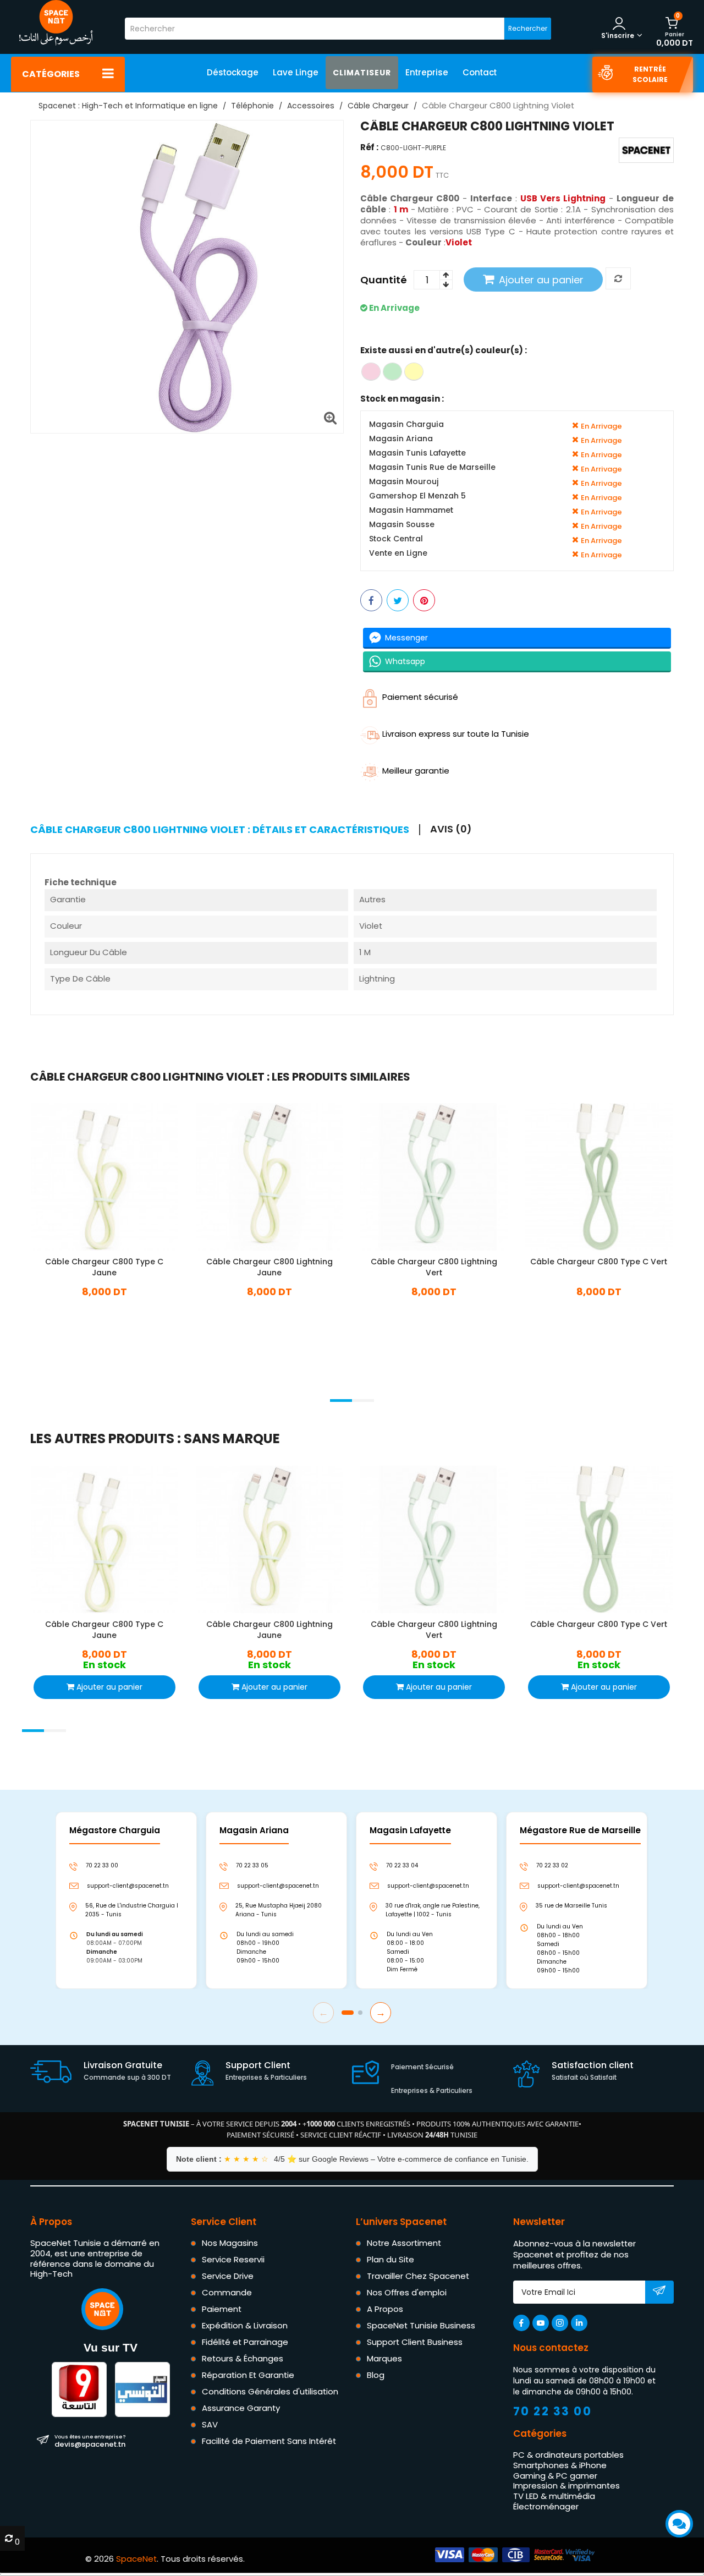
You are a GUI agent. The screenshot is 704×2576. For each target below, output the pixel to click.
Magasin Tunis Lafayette (417, 453)
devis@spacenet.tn (90, 2441)
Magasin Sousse (402, 525)
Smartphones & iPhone (560, 2465)
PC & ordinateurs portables (568, 2455)
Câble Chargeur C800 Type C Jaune (104, 1267)
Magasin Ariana (401, 439)
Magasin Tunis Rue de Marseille (432, 467)
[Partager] (371, 600)
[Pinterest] (424, 600)
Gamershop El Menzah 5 (417, 496)
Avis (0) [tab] (451, 829)
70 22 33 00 (553, 2411)
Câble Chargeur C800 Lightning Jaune (269, 1267)
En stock (105, 1308)
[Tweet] (398, 600)
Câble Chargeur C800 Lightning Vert (434, 1267)
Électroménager (546, 2506)
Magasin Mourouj (404, 482)
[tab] (225, 830)
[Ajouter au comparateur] (618, 279)
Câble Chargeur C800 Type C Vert (599, 1262)
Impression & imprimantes (566, 2485)
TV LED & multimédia (554, 2496)
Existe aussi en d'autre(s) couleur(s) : (444, 350)
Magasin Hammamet (411, 510)
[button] (341, 1401)
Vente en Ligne (398, 553)
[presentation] (30, 1386)
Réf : (369, 147)
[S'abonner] (659, 2293)
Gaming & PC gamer (555, 2476)
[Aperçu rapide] (114, 1175)
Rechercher (528, 28)
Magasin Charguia (406, 424)
